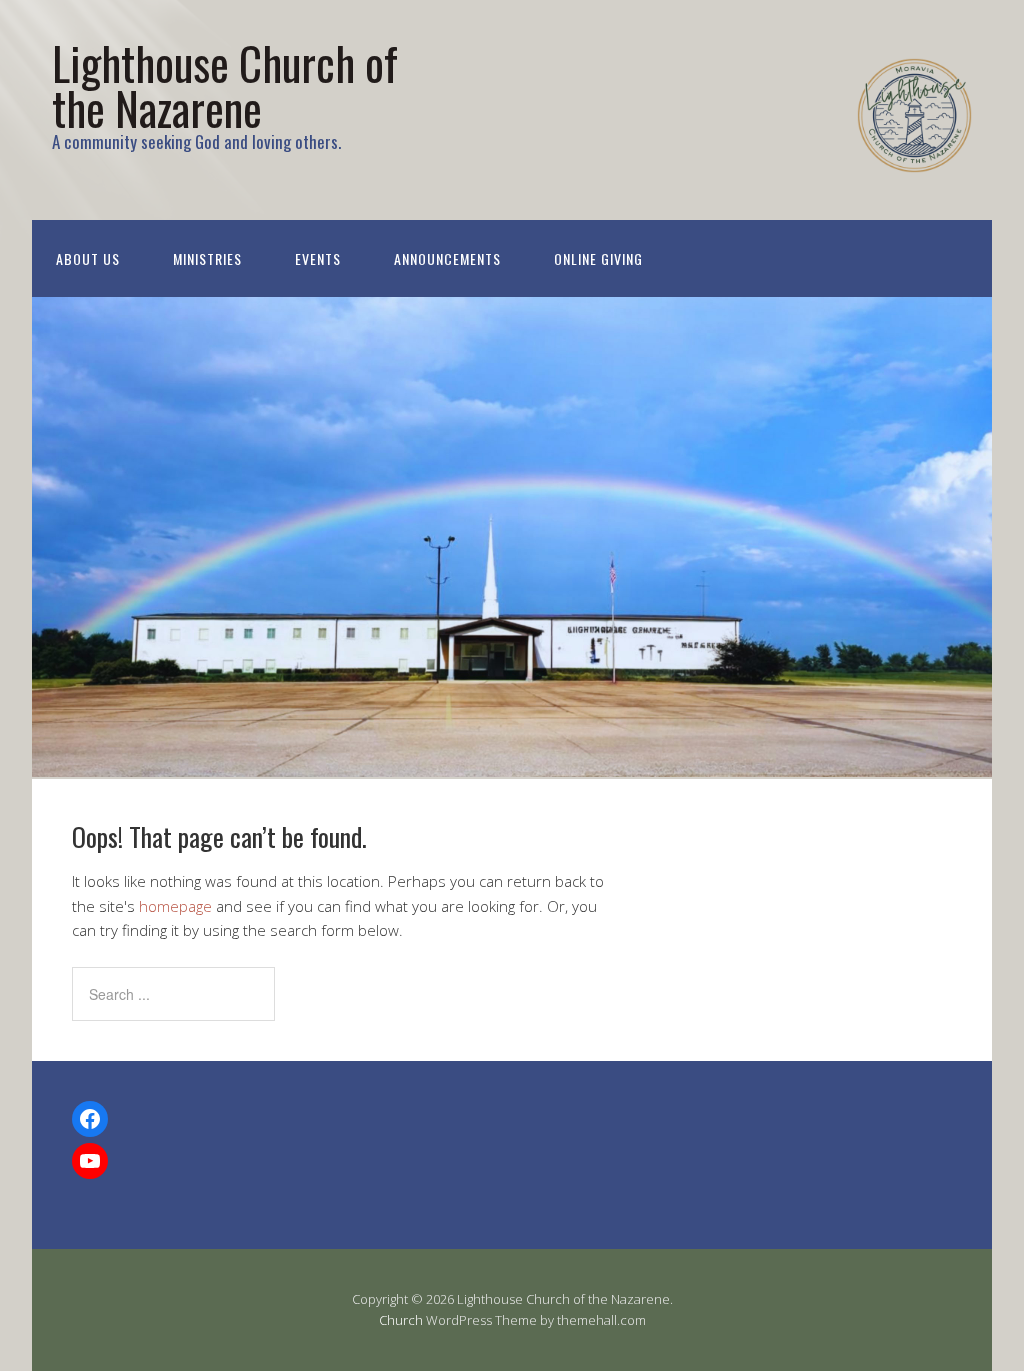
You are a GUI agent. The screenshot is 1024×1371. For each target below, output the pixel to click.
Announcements (447, 258)
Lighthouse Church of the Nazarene (225, 85)
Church (401, 1320)
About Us (88, 258)
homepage (175, 906)
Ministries (207, 258)
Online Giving (598, 258)
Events (318, 258)
